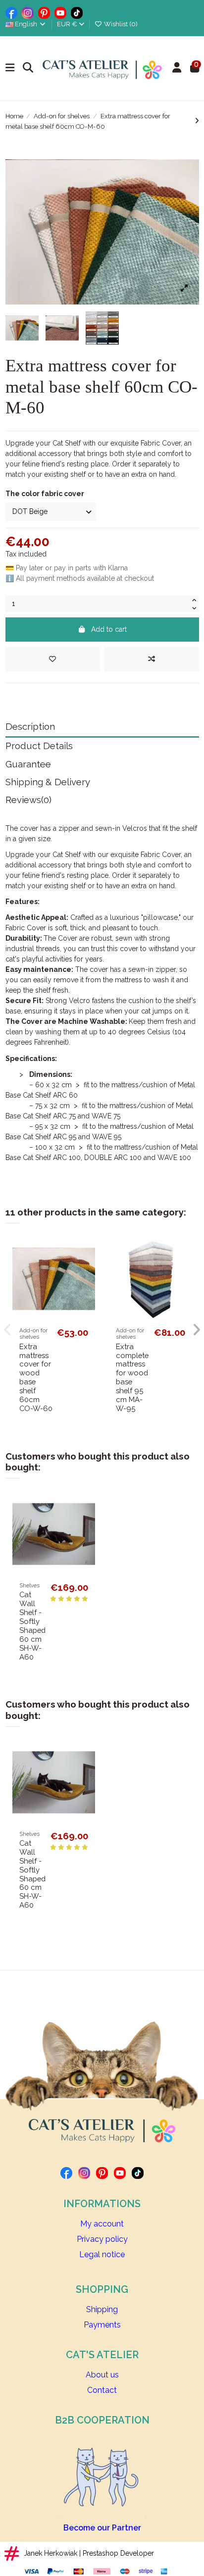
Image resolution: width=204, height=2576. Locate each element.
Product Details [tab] (39, 746)
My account (102, 2224)
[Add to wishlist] (53, 659)
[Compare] (87, 1269)
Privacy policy (102, 2239)
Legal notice (102, 2254)
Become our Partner (102, 2528)
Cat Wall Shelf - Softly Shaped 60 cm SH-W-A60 (32, 1625)
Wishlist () (120, 24)
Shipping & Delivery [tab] (48, 782)
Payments (102, 2325)
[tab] (102, 802)
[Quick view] (87, 1287)
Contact (102, 2390)
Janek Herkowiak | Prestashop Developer (89, 2553)
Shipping (102, 2309)
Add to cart (109, 629)
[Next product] (197, 121)
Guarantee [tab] (28, 764)
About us (102, 2375)
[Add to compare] (151, 659)
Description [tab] (30, 727)
